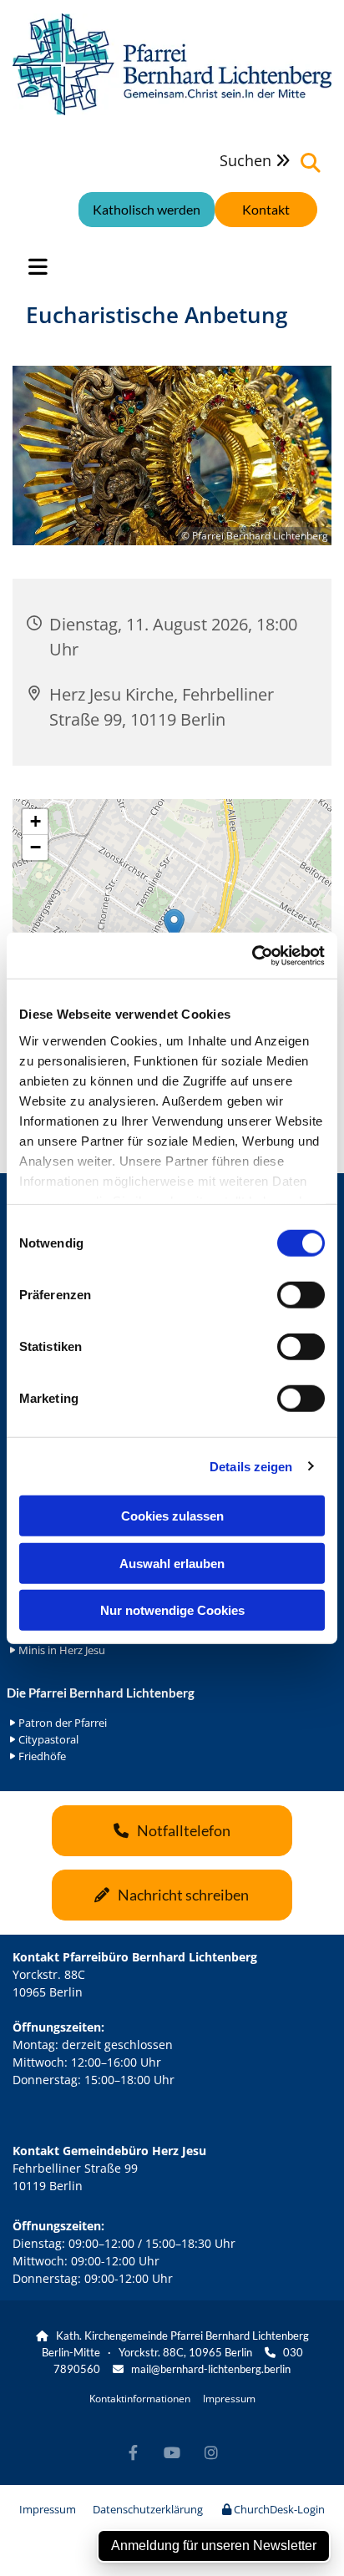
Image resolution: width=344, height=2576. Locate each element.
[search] (311, 163)
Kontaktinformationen (140, 2399)
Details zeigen (251, 1466)
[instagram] (212, 2452)
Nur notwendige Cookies (172, 1610)
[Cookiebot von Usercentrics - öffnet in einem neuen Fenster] (252, 955)
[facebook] (133, 2452)
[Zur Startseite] (172, 64)
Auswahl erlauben (172, 1563)
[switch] (301, 1295)
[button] (266, 210)
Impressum (229, 2399)
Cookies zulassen (172, 1516)
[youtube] (172, 2452)
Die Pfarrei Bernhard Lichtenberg (101, 1693)
